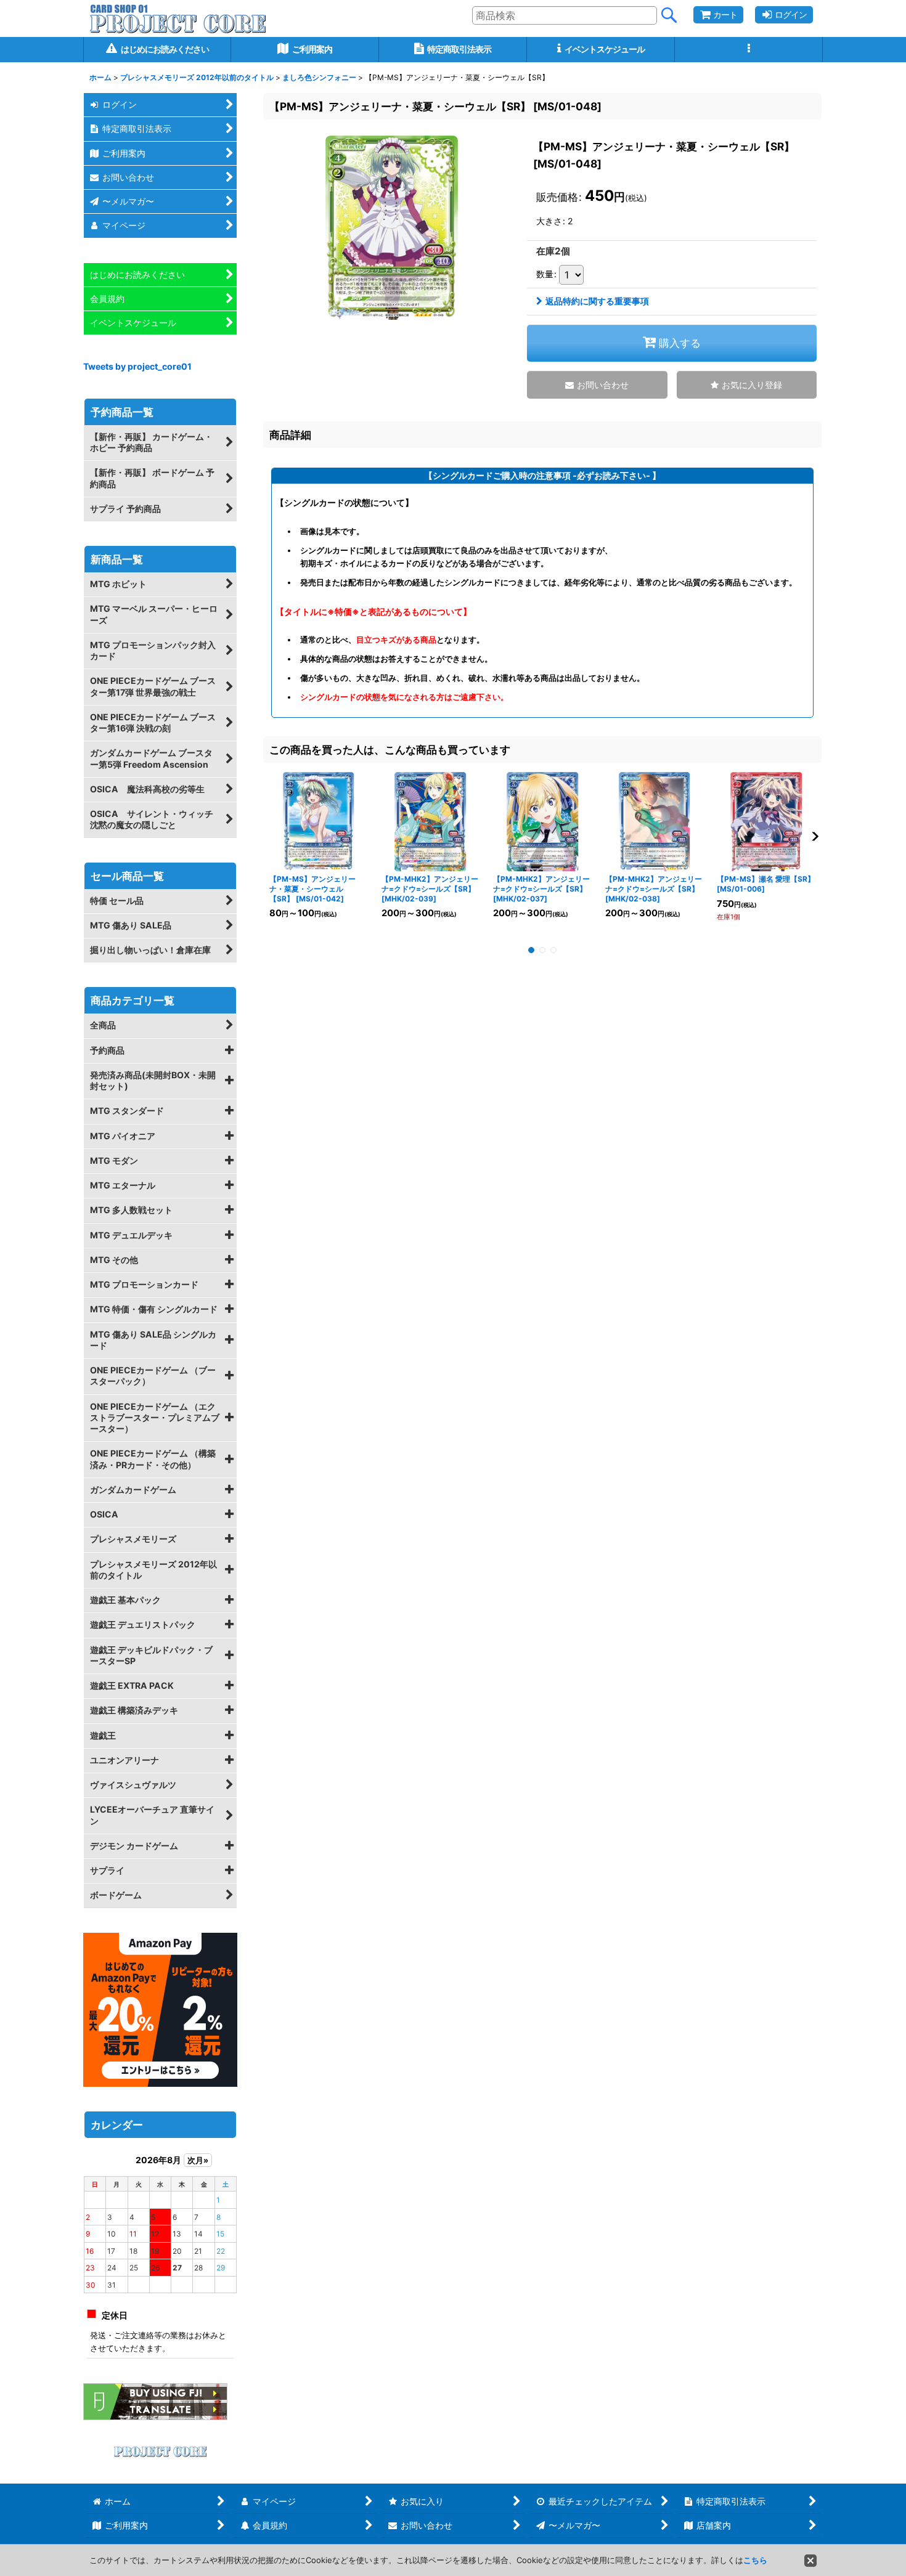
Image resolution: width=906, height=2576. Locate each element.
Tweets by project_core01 (137, 366)
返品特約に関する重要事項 (597, 301)
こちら (755, 2560)
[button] (749, 50)
